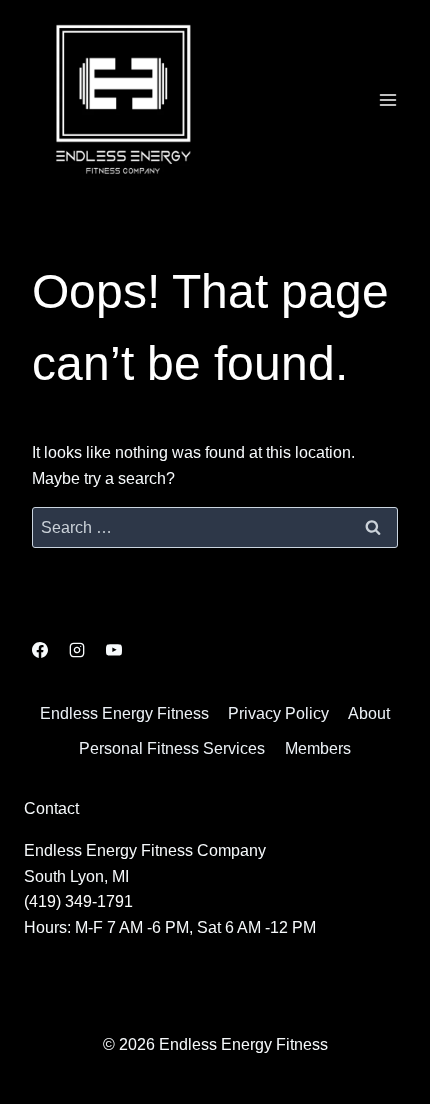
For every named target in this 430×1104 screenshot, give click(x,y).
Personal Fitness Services (172, 748)
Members (318, 748)
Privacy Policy (278, 713)
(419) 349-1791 (78, 901)
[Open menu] (387, 99)
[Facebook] (40, 650)
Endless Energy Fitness (124, 713)
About (369, 713)
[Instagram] (77, 650)
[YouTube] (114, 650)
